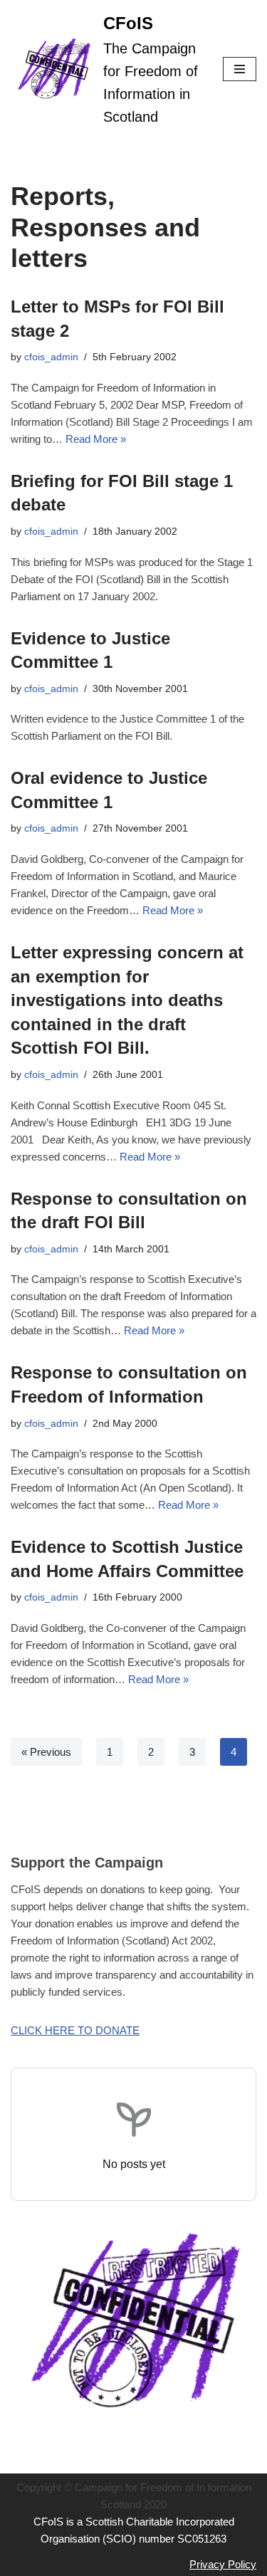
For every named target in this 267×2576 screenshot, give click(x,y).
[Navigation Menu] (240, 69)
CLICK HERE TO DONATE (75, 2030)
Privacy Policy (223, 2564)
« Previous (46, 1752)
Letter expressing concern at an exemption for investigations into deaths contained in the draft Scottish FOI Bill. (127, 1000)
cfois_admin (51, 357)
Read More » (96, 439)
